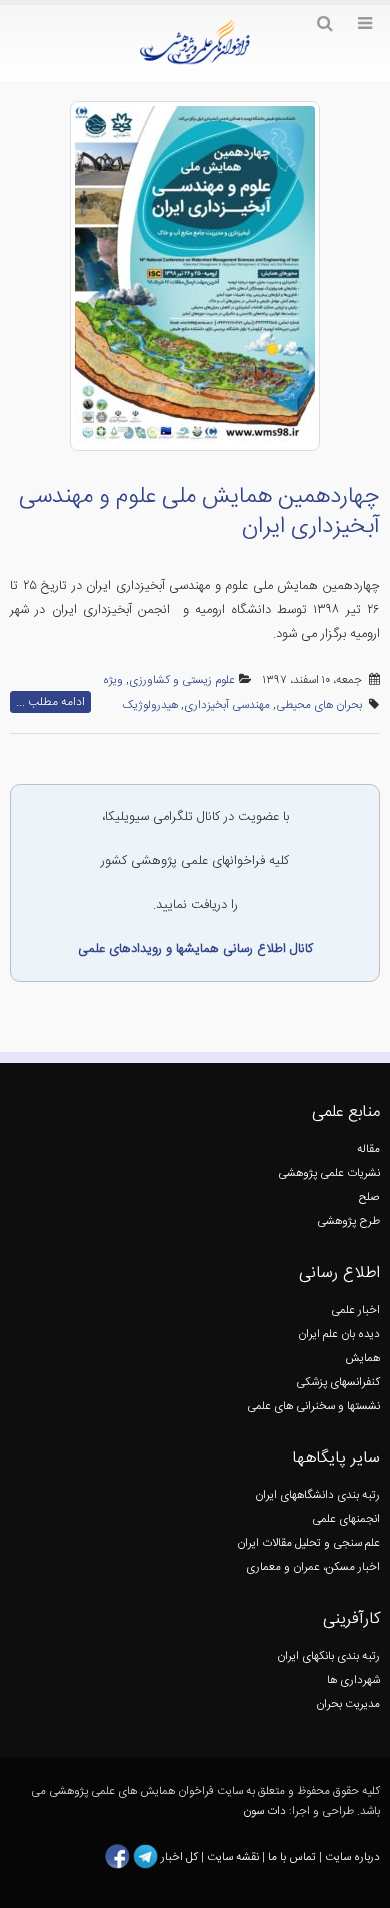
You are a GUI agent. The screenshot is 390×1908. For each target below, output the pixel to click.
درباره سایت (352, 1857)
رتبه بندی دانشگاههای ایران (317, 1495)
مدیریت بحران (348, 1704)
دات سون (264, 1811)
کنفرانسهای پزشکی (338, 1382)
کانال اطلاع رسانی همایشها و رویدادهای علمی (195, 949)
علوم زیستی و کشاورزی (182, 680)
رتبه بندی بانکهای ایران (328, 1656)
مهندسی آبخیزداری (227, 705)
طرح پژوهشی (348, 1221)
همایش (362, 1358)
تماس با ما (290, 1857)
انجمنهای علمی (346, 1519)
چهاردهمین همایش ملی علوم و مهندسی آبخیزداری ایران (199, 512)
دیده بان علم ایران (339, 1334)
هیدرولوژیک (150, 705)
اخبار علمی (355, 1310)
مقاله (368, 1149)
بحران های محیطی (319, 705)
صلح (369, 1197)
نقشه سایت (234, 1857)
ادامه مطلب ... (50, 702)
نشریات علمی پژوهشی (329, 1173)
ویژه (113, 680)
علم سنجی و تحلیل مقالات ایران (308, 1543)
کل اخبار (179, 1857)
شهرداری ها (353, 1680)
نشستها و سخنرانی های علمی (313, 1406)
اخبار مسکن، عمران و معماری (313, 1567)
